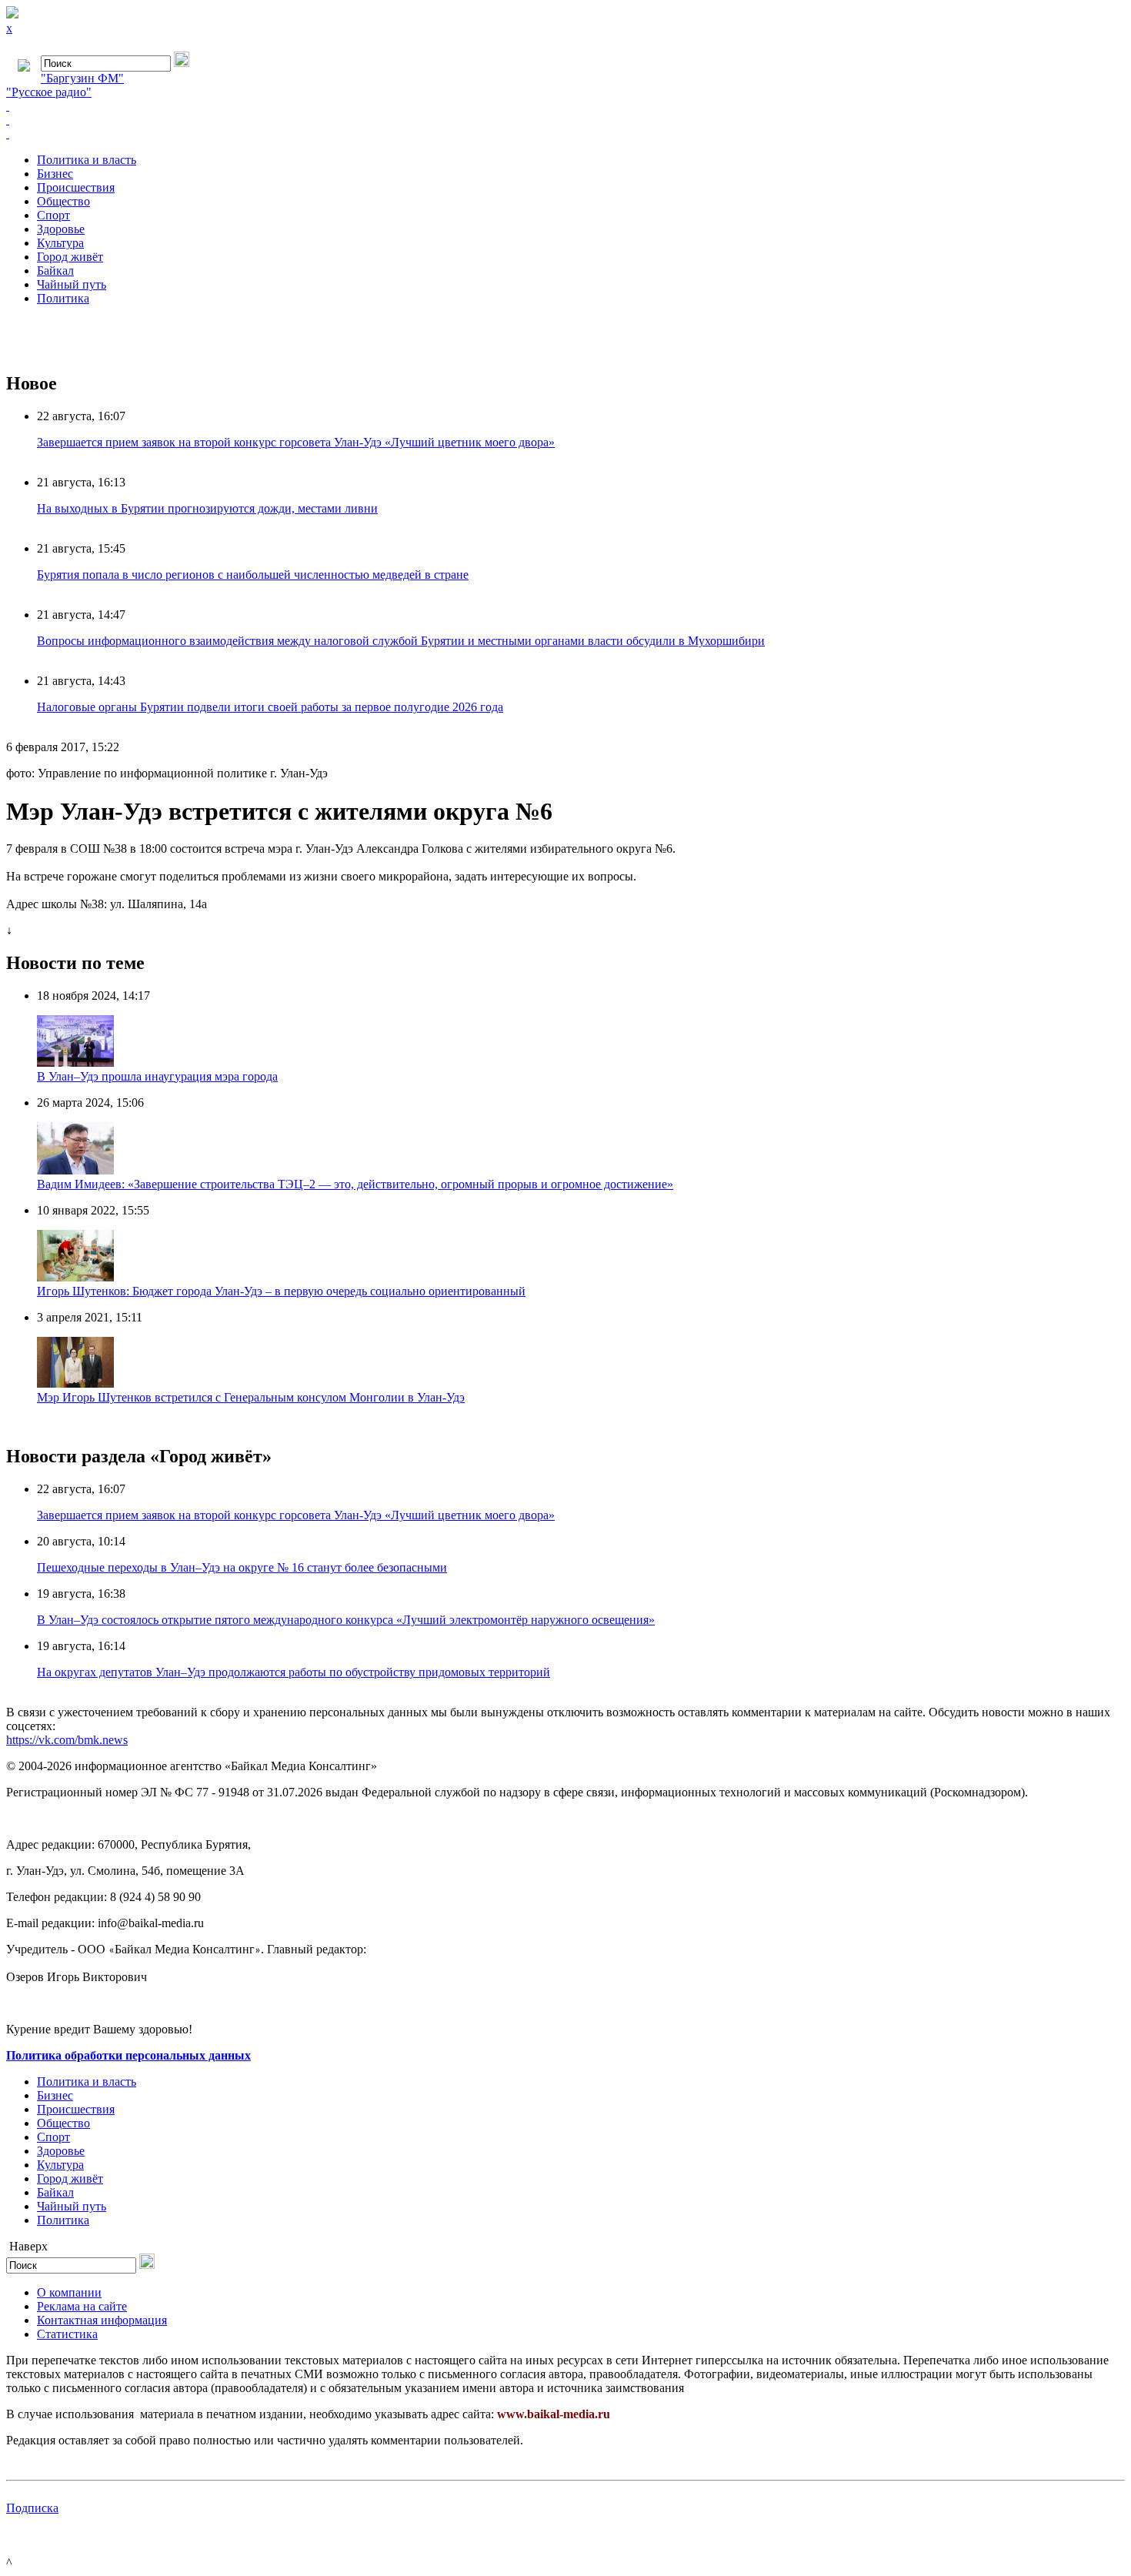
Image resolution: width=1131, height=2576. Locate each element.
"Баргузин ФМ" (82, 78)
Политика (63, 298)
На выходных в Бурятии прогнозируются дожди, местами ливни (207, 508)
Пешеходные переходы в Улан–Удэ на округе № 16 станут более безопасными (242, 1567)
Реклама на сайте (82, 2306)
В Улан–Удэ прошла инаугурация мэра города (157, 1076)
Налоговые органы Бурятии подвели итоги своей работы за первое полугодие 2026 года (270, 707)
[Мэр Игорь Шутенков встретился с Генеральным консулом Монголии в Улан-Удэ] (75, 1383)
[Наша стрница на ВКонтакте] (565, 106)
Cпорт (53, 215)
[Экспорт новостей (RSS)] (565, 120)
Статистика (67, 2334)
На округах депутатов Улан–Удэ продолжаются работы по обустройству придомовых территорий (294, 1672)
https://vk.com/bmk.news (67, 1740)
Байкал (55, 271)
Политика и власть (87, 160)
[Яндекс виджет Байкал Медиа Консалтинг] (565, 134)
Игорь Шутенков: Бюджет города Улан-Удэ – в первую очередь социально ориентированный (281, 1291)
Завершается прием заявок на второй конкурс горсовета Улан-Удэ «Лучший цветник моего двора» (296, 442)
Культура (60, 243)
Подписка (32, 2508)
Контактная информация (102, 2320)
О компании (69, 2292)
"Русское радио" (49, 92)
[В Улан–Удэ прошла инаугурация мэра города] (75, 1062)
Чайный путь (72, 284)
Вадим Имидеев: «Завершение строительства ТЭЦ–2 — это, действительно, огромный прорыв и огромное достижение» (355, 1184)
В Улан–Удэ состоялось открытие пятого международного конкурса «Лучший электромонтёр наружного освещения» (346, 1620)
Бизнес (55, 174)
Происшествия (76, 187)
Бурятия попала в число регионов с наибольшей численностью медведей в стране (253, 575)
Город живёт (70, 257)
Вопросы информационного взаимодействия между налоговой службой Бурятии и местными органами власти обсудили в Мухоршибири (401, 641)
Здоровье (61, 229)
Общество (63, 201)
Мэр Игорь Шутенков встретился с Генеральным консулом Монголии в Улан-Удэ (251, 1397)
